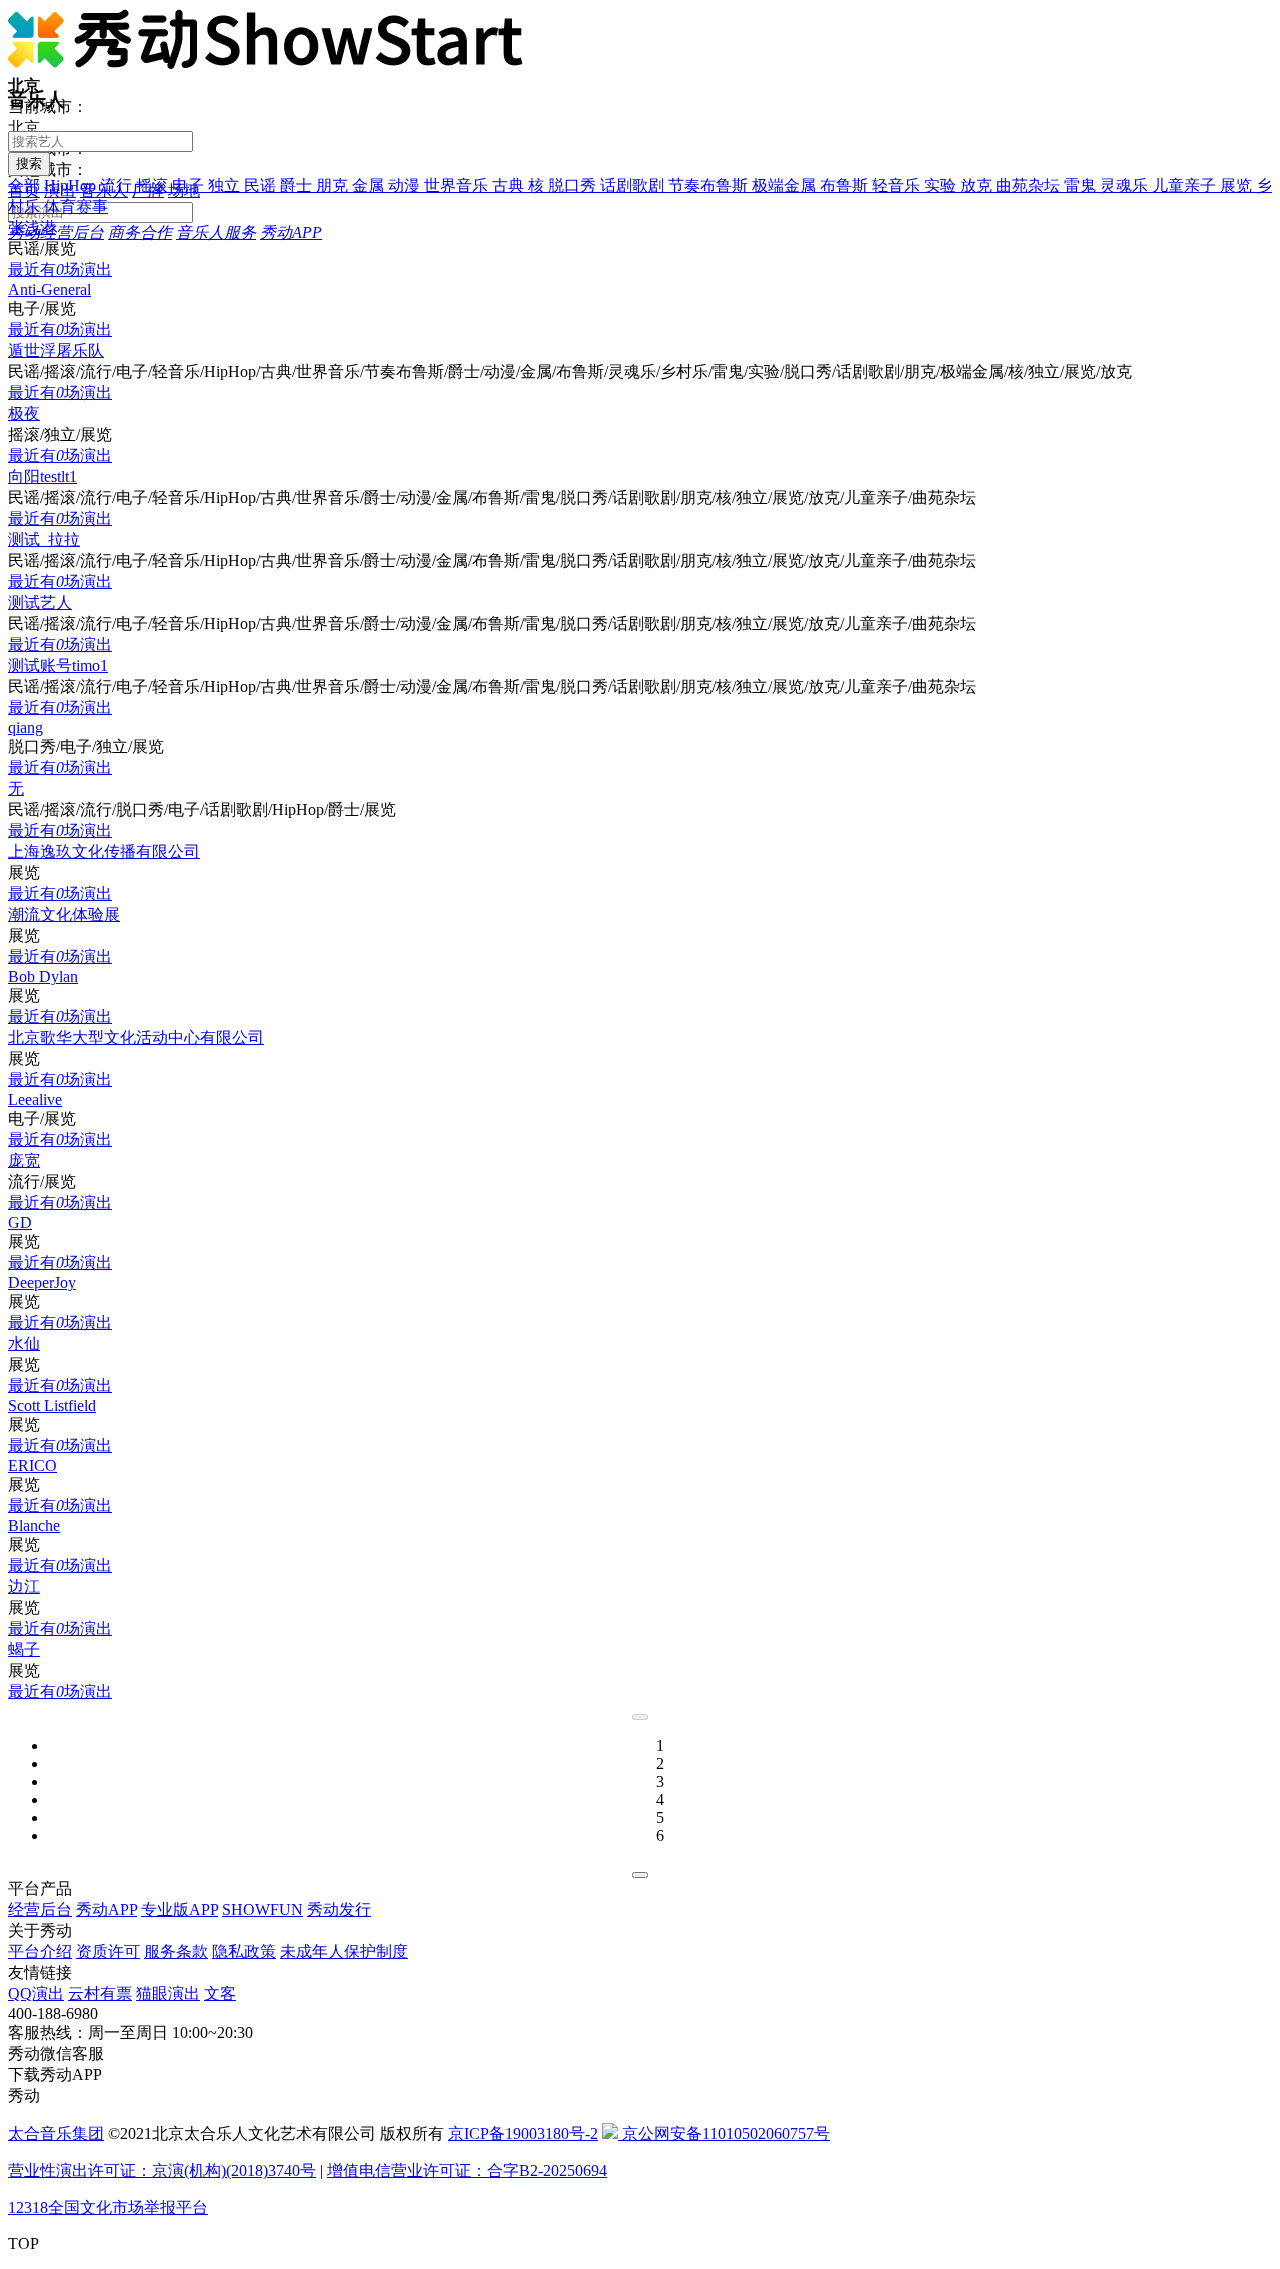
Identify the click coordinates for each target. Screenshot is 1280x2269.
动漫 (406, 185)
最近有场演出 (60, 269)
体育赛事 (76, 206)
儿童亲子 (1186, 185)
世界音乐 (458, 185)
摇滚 (154, 185)
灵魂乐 (1126, 185)
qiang (25, 727)
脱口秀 (574, 185)
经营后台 (40, 1909)
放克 (978, 185)
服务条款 (176, 1951)
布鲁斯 (846, 185)
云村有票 (100, 1993)
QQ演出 (36, 1993)
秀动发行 (339, 1909)
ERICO (32, 1465)
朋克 (334, 185)
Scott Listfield (52, 1405)
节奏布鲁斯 (710, 185)
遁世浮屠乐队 (56, 350)
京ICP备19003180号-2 (523, 2133)
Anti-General (49, 289)
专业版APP (179, 1909)
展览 (1238, 185)
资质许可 (108, 1951)
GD (20, 1222)
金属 (370, 185)
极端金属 (786, 185)
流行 (118, 185)
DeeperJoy (42, 1282)
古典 (510, 185)
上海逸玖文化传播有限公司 (104, 851)
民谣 (262, 185)
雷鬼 (1082, 185)
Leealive (35, 1099)
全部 (26, 185)
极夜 (24, 413)
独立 (226, 185)
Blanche (34, 1525)
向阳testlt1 (42, 476)
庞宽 (24, 1160)
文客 (220, 1993)
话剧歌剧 (634, 185)
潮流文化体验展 (64, 914)
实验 (942, 185)
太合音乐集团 (56, 2133)
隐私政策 (244, 1951)
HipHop (72, 185)
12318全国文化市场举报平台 (108, 2207)
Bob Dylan (43, 976)
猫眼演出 (168, 1993)
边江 (24, 1586)
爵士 (298, 185)
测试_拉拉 (44, 539)
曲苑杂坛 (1030, 185)
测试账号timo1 (58, 665)
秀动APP (106, 1909)
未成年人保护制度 (344, 1951)
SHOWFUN (262, 1909)
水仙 (24, 1343)
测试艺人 (40, 602)
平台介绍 (40, 1951)
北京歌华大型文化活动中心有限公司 (136, 1037)
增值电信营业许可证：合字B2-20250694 (467, 2170)
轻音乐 (898, 185)
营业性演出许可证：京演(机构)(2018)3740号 (162, 2170)
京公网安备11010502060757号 (724, 2133)
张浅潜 (32, 227)
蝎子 (24, 1649)
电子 (190, 185)
